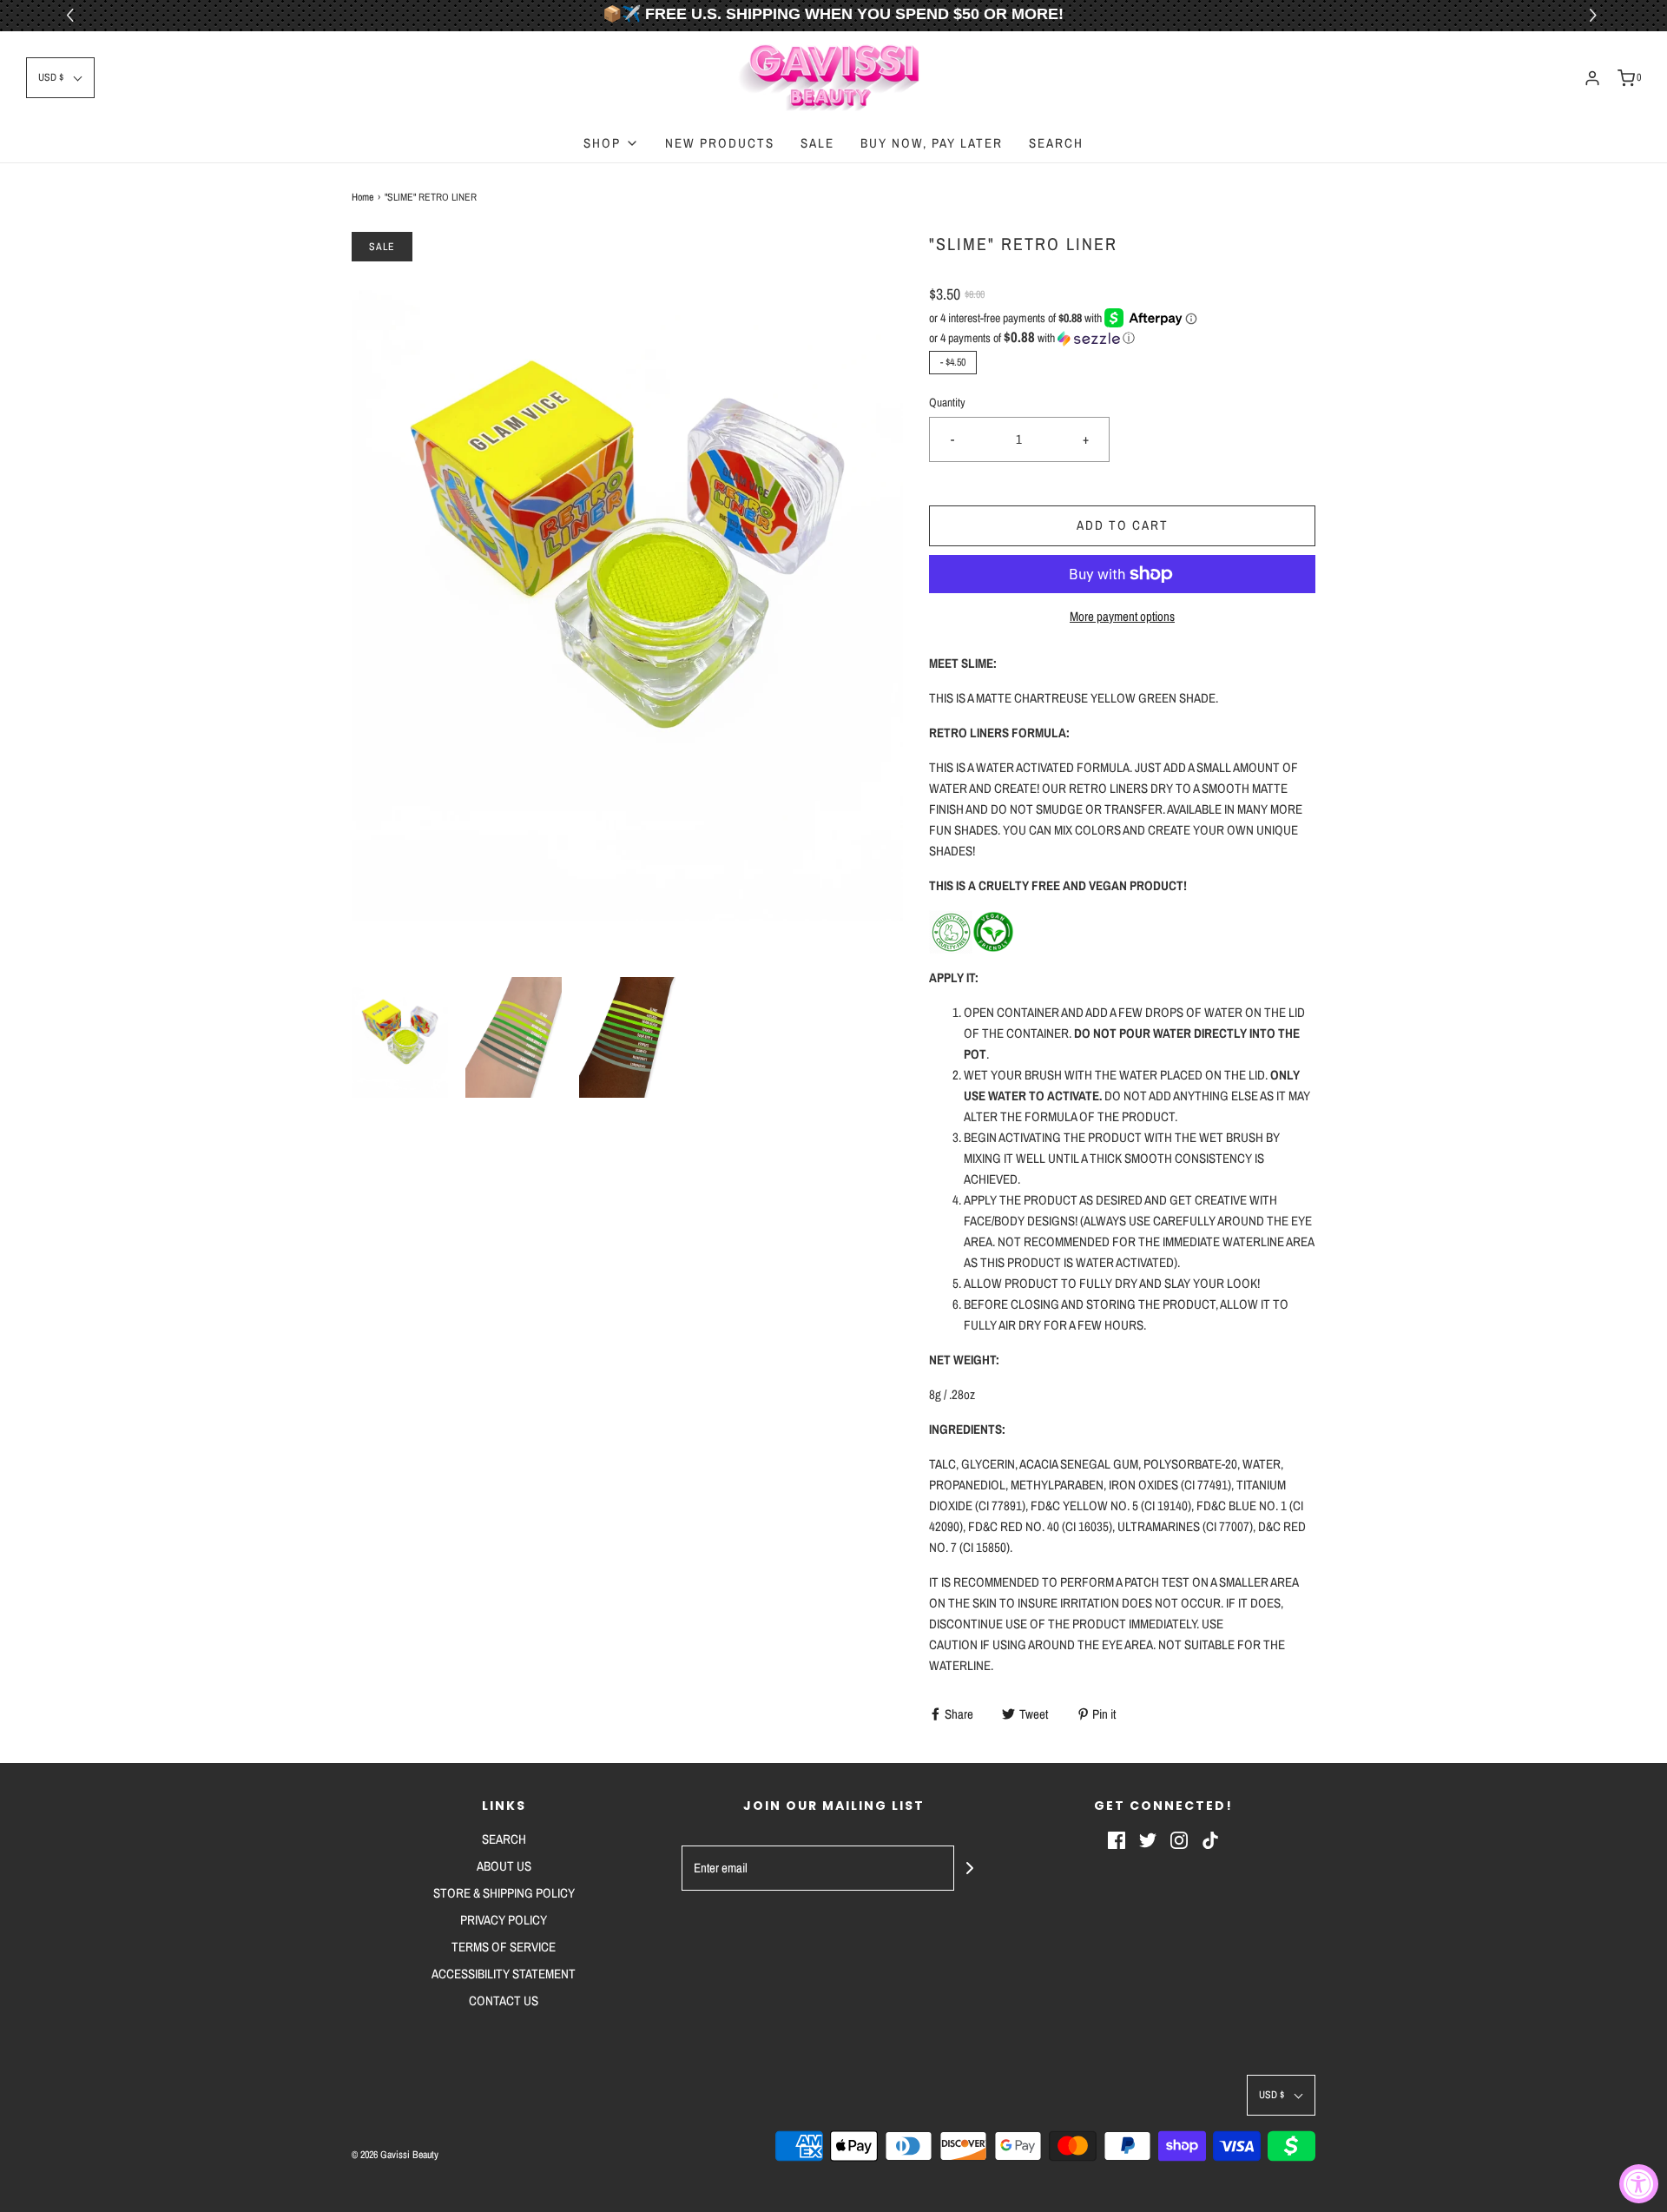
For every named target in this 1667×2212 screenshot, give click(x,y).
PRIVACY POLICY (504, 1920)
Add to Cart (1123, 525)
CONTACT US (504, 2001)
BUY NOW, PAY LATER (932, 143)
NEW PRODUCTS (720, 143)
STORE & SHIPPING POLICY (504, 1893)
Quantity (947, 402)
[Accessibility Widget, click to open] (1639, 2184)
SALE (817, 143)
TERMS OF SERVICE (504, 1947)
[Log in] (1592, 78)
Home (362, 197)
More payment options (1122, 616)
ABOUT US (504, 1866)
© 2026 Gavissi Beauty (395, 2155)
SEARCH (1056, 143)
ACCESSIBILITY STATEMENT (504, 1974)
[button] (1595, 16)
